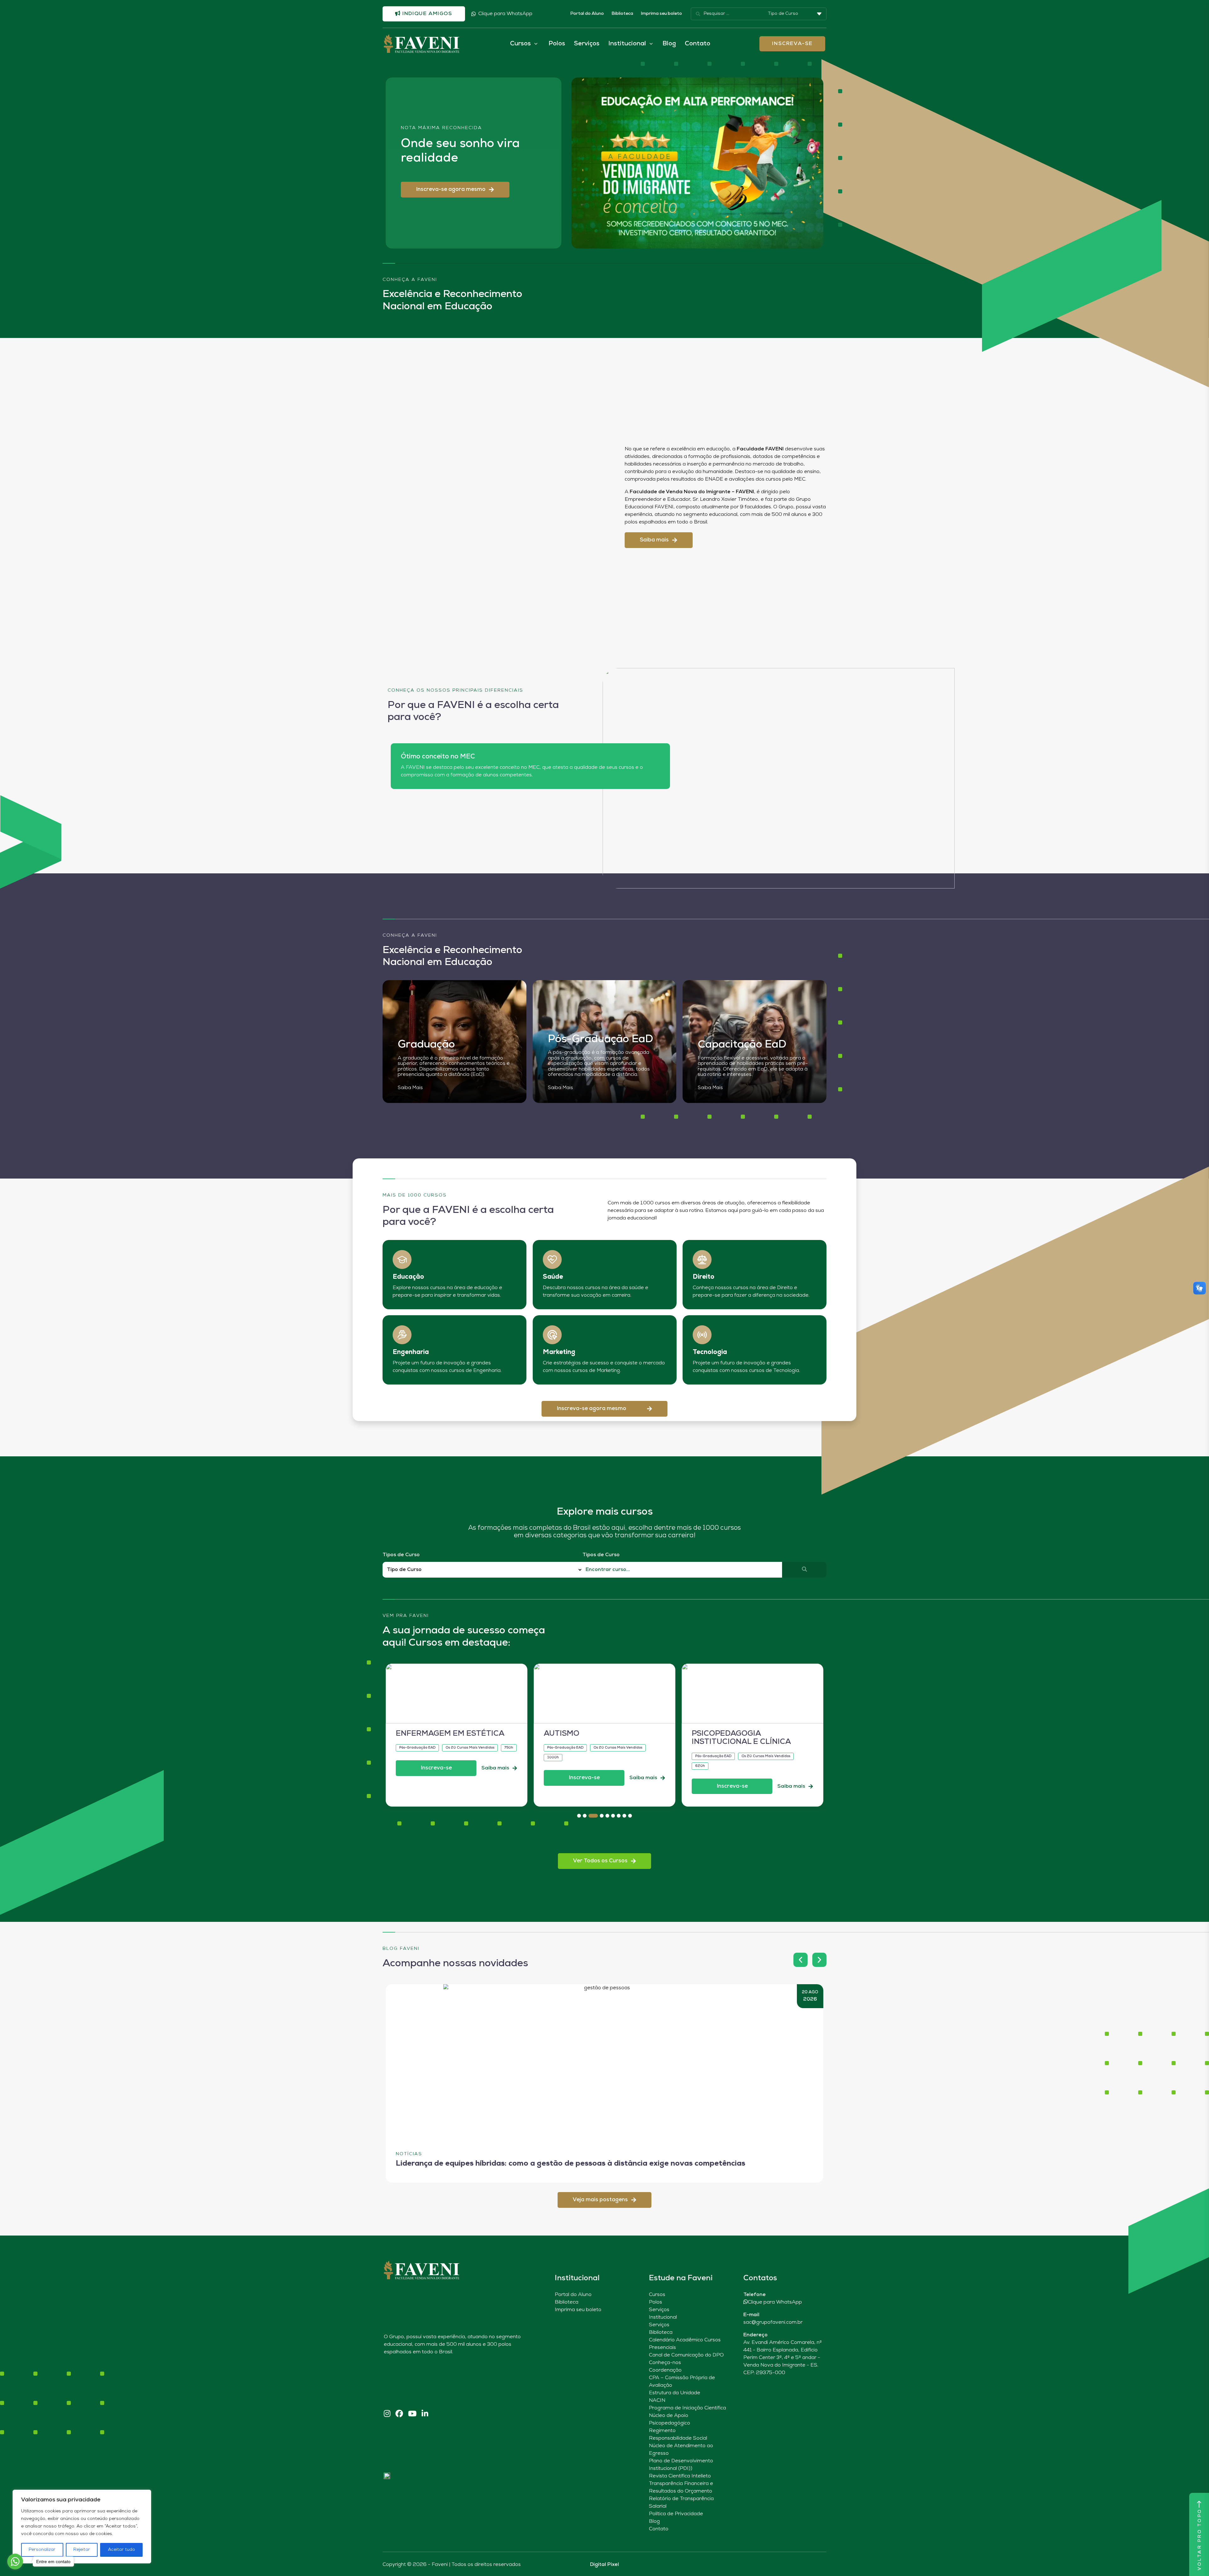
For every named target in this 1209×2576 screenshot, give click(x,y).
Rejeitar (82, 2550)
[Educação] (402, 1259)
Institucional (663, 2317)
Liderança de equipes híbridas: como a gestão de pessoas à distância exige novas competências (570, 2164)
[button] (455, 190)
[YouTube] (412, 2414)
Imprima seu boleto (661, 14)
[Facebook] (399, 2414)
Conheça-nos (665, 2363)
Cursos (657, 2295)
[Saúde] (552, 1259)
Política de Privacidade (676, 2514)
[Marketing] (552, 1335)
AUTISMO (414, 1734)
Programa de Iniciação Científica (687, 2408)
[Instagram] (387, 2414)
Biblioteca (622, 14)
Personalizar (42, 2550)
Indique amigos (427, 14)
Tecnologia (710, 1352)
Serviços (587, 44)
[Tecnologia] (702, 1335)
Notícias (409, 2154)
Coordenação (665, 2370)
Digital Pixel (604, 2565)
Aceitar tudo (122, 2550)
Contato (698, 44)
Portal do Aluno (587, 14)
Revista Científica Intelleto (680, 2476)
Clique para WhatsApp (505, 14)
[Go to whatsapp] (15, 2562)
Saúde (553, 1277)
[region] (82, 2527)
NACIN (657, 2401)
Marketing (559, 1352)
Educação (408, 1277)
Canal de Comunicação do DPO (686, 2355)
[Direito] (702, 1259)
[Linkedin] (425, 2414)
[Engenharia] (402, 1335)
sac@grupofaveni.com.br (773, 2322)
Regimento (662, 2431)
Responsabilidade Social (678, 2438)
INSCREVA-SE (792, 44)
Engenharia (411, 1352)
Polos (557, 44)
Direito (704, 1277)
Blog (669, 44)
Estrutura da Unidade (675, 2393)
